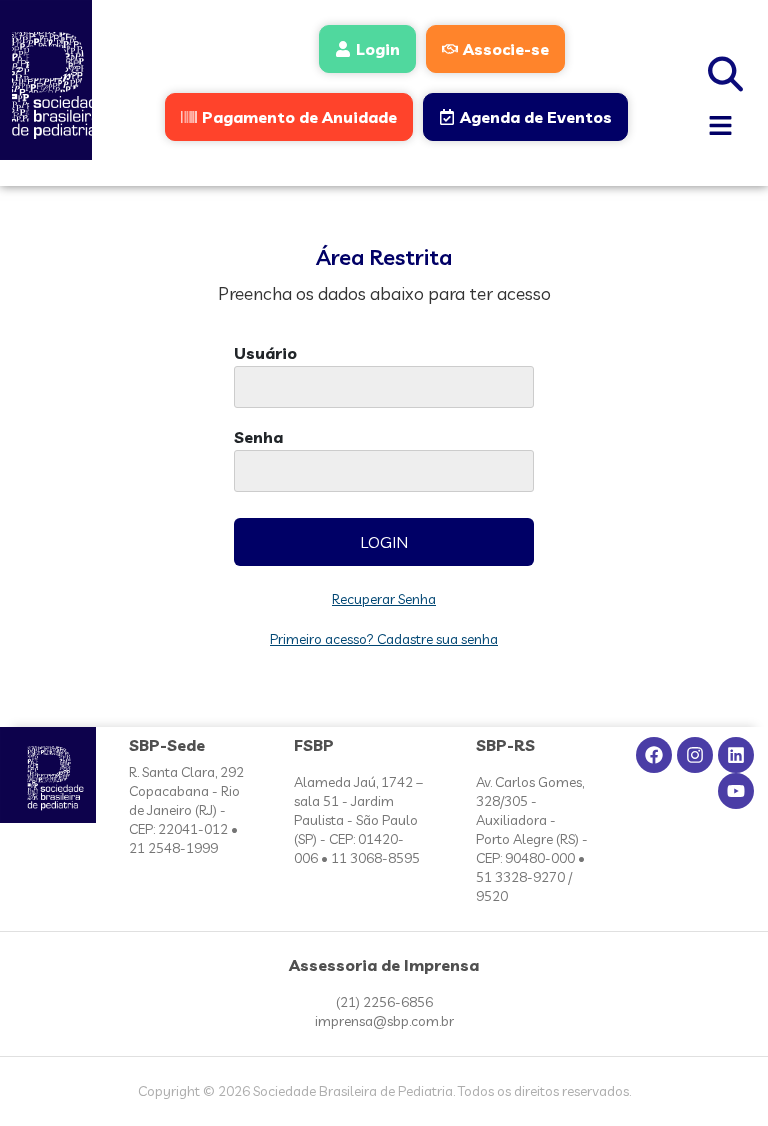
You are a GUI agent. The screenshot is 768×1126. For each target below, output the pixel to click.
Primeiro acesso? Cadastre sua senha (384, 639)
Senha (258, 438)
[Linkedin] (736, 755)
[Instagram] (695, 755)
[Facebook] (654, 755)
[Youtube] (736, 791)
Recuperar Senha (384, 599)
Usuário (265, 354)
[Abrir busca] (726, 71)
